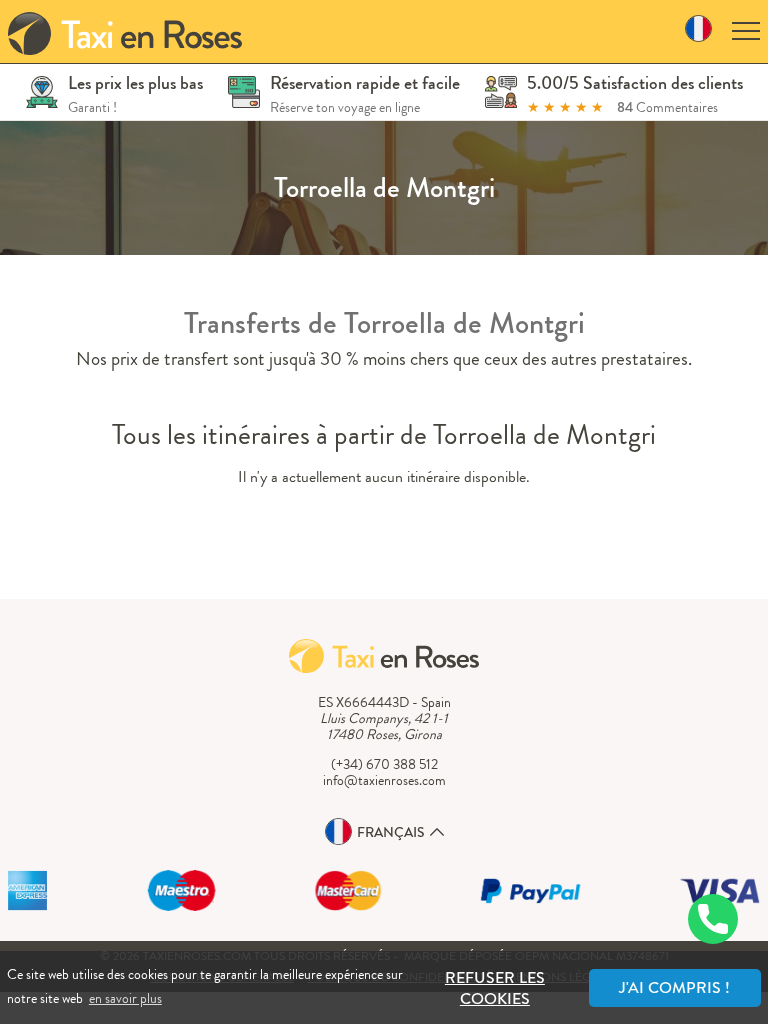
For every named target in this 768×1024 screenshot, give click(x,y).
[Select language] (698, 31)
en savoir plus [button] (125, 998)
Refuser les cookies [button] (495, 988)
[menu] (746, 31)
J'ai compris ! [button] (674, 987)
